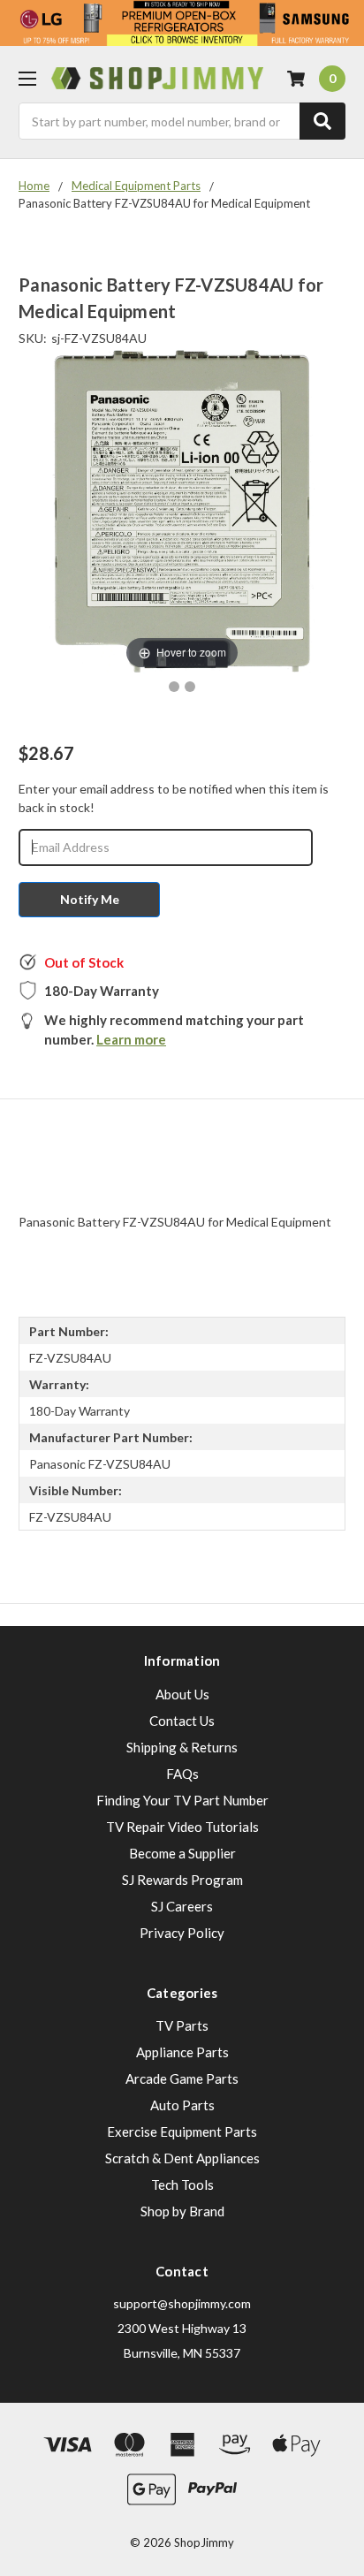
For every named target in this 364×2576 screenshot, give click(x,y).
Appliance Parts (182, 2052)
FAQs (182, 1774)
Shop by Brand (182, 2211)
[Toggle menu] (27, 78)
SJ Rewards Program (182, 1880)
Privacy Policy (182, 1933)
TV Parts (182, 2025)
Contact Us (182, 1721)
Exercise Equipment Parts (182, 2131)
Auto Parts (182, 2105)
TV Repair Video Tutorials (182, 1827)
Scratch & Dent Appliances (182, 2158)
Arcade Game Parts (182, 2078)
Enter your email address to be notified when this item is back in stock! (174, 798)
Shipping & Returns (182, 1747)
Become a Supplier (182, 1853)
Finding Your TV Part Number (182, 1800)
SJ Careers (182, 1906)
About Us (182, 1694)
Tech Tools (182, 2185)
